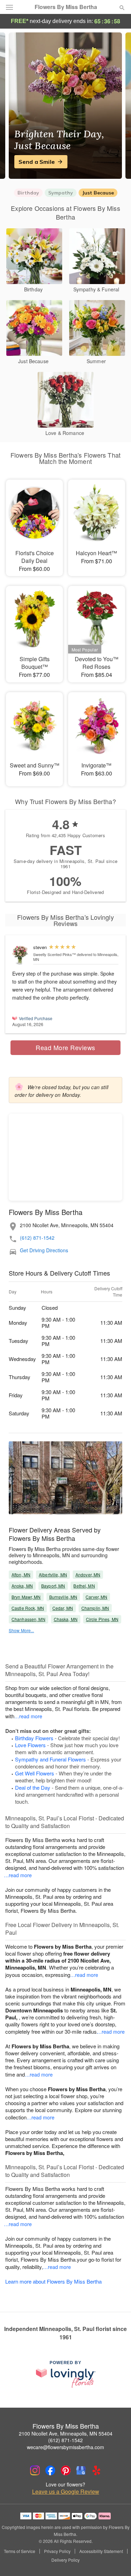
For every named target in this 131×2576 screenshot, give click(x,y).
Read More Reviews (65, 1047)
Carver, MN (96, 1597)
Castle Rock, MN (28, 1608)
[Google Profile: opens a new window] (81, 2470)
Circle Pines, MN (102, 1619)
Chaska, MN (66, 1619)
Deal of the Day (33, 1787)
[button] (116, 2560)
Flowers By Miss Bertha (66, 7)
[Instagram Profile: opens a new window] (35, 2470)
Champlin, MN (95, 1608)
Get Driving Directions (44, 1250)
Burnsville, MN (63, 1597)
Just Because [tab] (98, 193)
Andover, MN (88, 1574)
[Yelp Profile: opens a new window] (96, 2470)
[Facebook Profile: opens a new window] (50, 2470)
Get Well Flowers (35, 1773)
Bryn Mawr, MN (26, 1597)
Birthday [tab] (28, 193)
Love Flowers (30, 1745)
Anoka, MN (22, 1586)
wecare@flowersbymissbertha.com (65, 2447)
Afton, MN (21, 1574)
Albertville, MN (53, 1574)
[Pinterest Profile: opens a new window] (66, 2470)
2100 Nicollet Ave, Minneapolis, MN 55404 (66, 2433)
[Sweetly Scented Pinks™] (21, 955)
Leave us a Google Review (66, 2492)
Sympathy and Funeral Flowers (50, 1759)
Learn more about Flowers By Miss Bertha (53, 2281)
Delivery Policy (65, 2560)
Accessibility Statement (101, 2551)
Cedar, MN (63, 1608)
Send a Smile (37, 162)
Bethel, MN (84, 1586)
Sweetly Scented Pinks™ (54, 954)
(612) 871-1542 (37, 1238)
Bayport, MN (53, 1586)
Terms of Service (20, 2551)
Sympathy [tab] (61, 193)
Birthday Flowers (34, 1738)
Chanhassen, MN (28, 1619)
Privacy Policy (57, 2551)
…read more (28, 1716)
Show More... (21, 1630)
